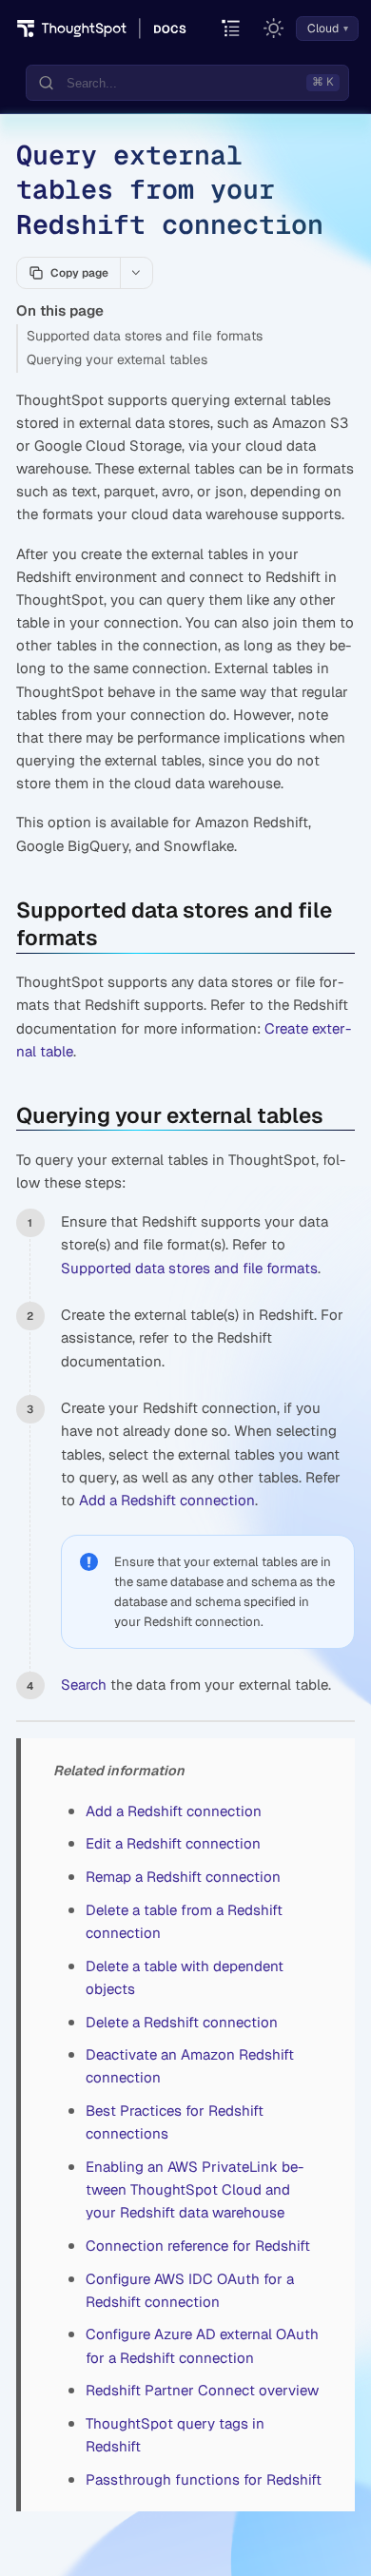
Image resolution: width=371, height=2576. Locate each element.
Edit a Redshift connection (173, 1843)
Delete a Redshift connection (182, 2022)
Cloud (323, 29)
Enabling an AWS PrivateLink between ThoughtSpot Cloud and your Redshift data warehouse (195, 2189)
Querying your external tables (117, 359)
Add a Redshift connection (167, 1500)
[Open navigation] (232, 29)
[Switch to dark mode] (274, 29)
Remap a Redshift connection (183, 1877)
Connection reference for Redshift (198, 2246)
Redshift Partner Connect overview (202, 2390)
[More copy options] (136, 273)
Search (84, 1685)
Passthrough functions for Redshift (204, 2479)
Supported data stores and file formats (145, 336)
